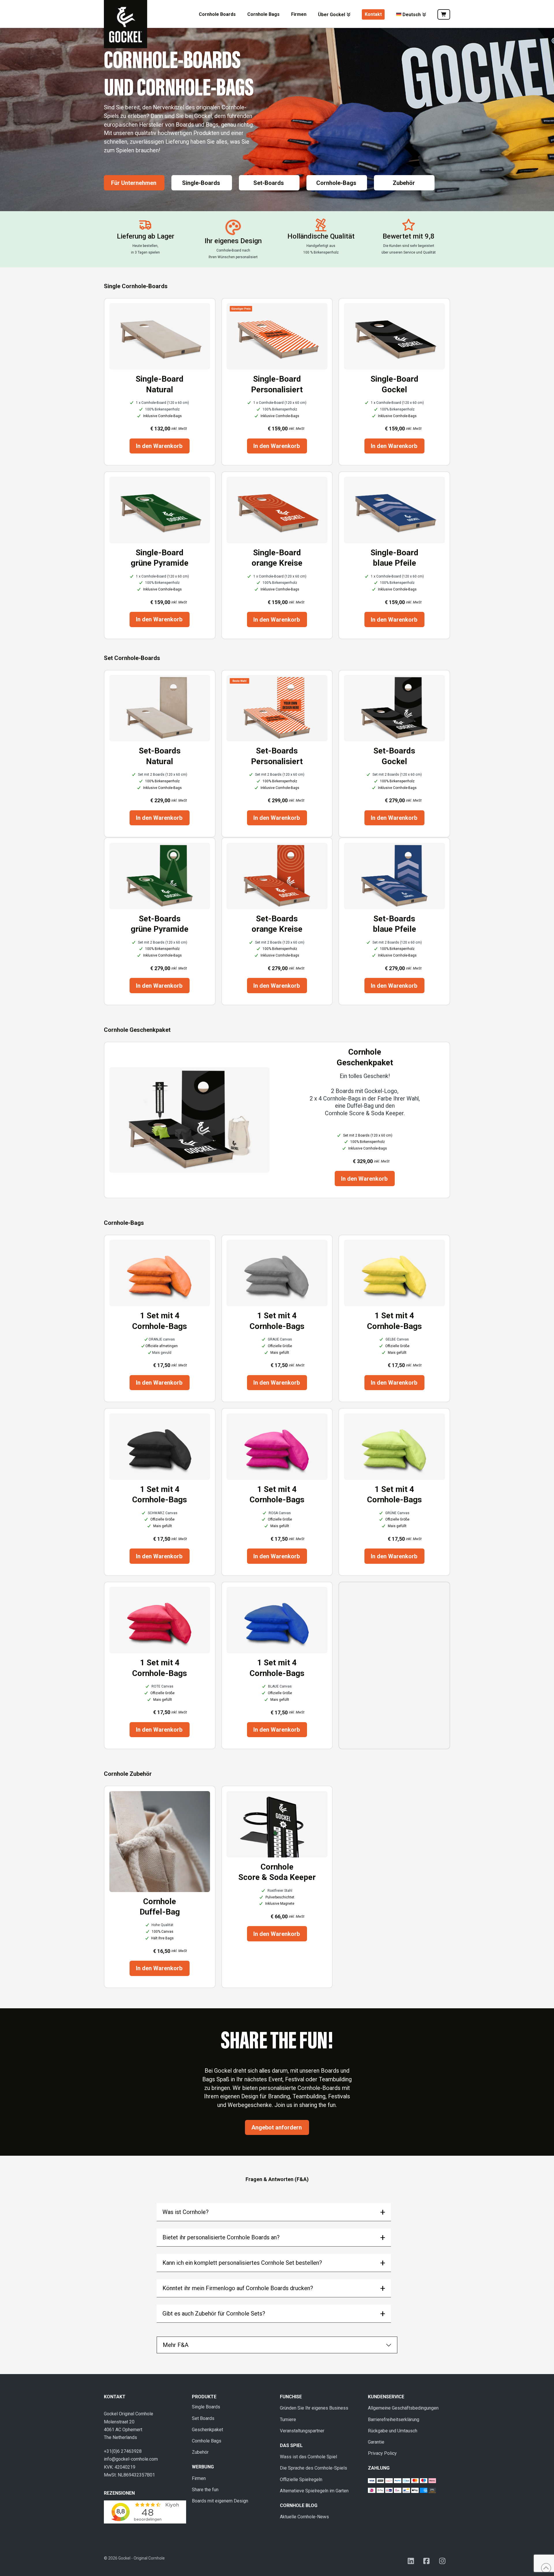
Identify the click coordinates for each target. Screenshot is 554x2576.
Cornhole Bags (207, 2441)
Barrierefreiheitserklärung (394, 2420)
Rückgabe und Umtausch (393, 2431)
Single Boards (206, 2407)
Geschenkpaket (207, 2430)
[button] (274, 2212)
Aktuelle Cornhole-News (304, 2517)
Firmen (199, 2478)
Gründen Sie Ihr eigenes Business (314, 2408)
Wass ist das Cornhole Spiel (308, 2457)
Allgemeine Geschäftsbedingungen (403, 2408)
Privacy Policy (382, 2453)
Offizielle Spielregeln (301, 2480)
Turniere (288, 2420)
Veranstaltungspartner (302, 2431)
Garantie (376, 2442)
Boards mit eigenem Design (220, 2501)
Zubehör (200, 2452)
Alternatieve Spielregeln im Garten (314, 2491)
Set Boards (203, 2418)
